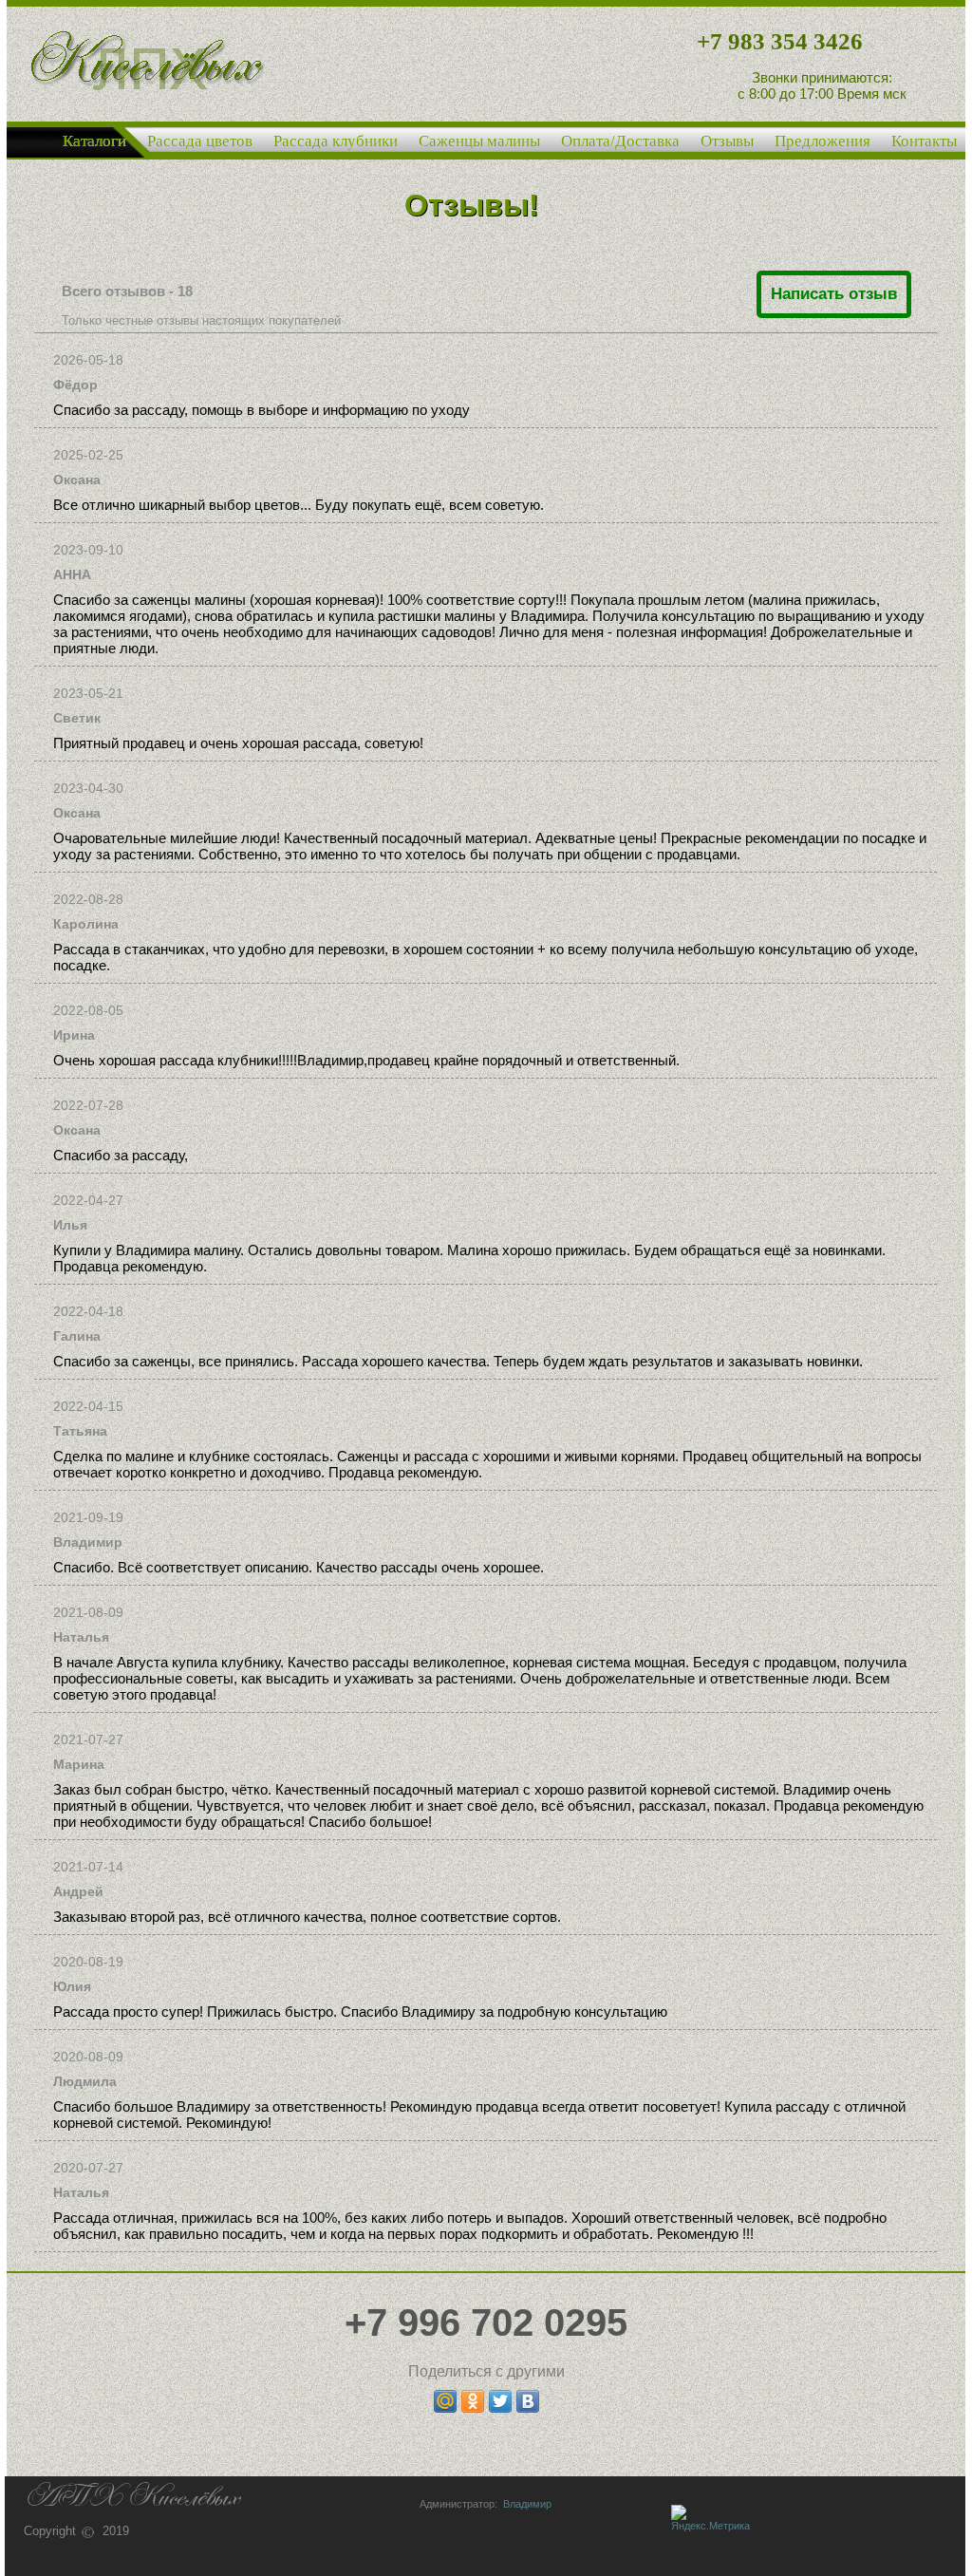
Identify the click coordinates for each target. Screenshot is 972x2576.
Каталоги (94, 141)
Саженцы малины (479, 141)
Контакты (924, 141)
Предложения (822, 141)
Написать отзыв (834, 294)
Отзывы (727, 141)
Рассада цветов (200, 141)
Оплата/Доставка (620, 141)
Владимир (524, 2504)
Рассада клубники (336, 141)
